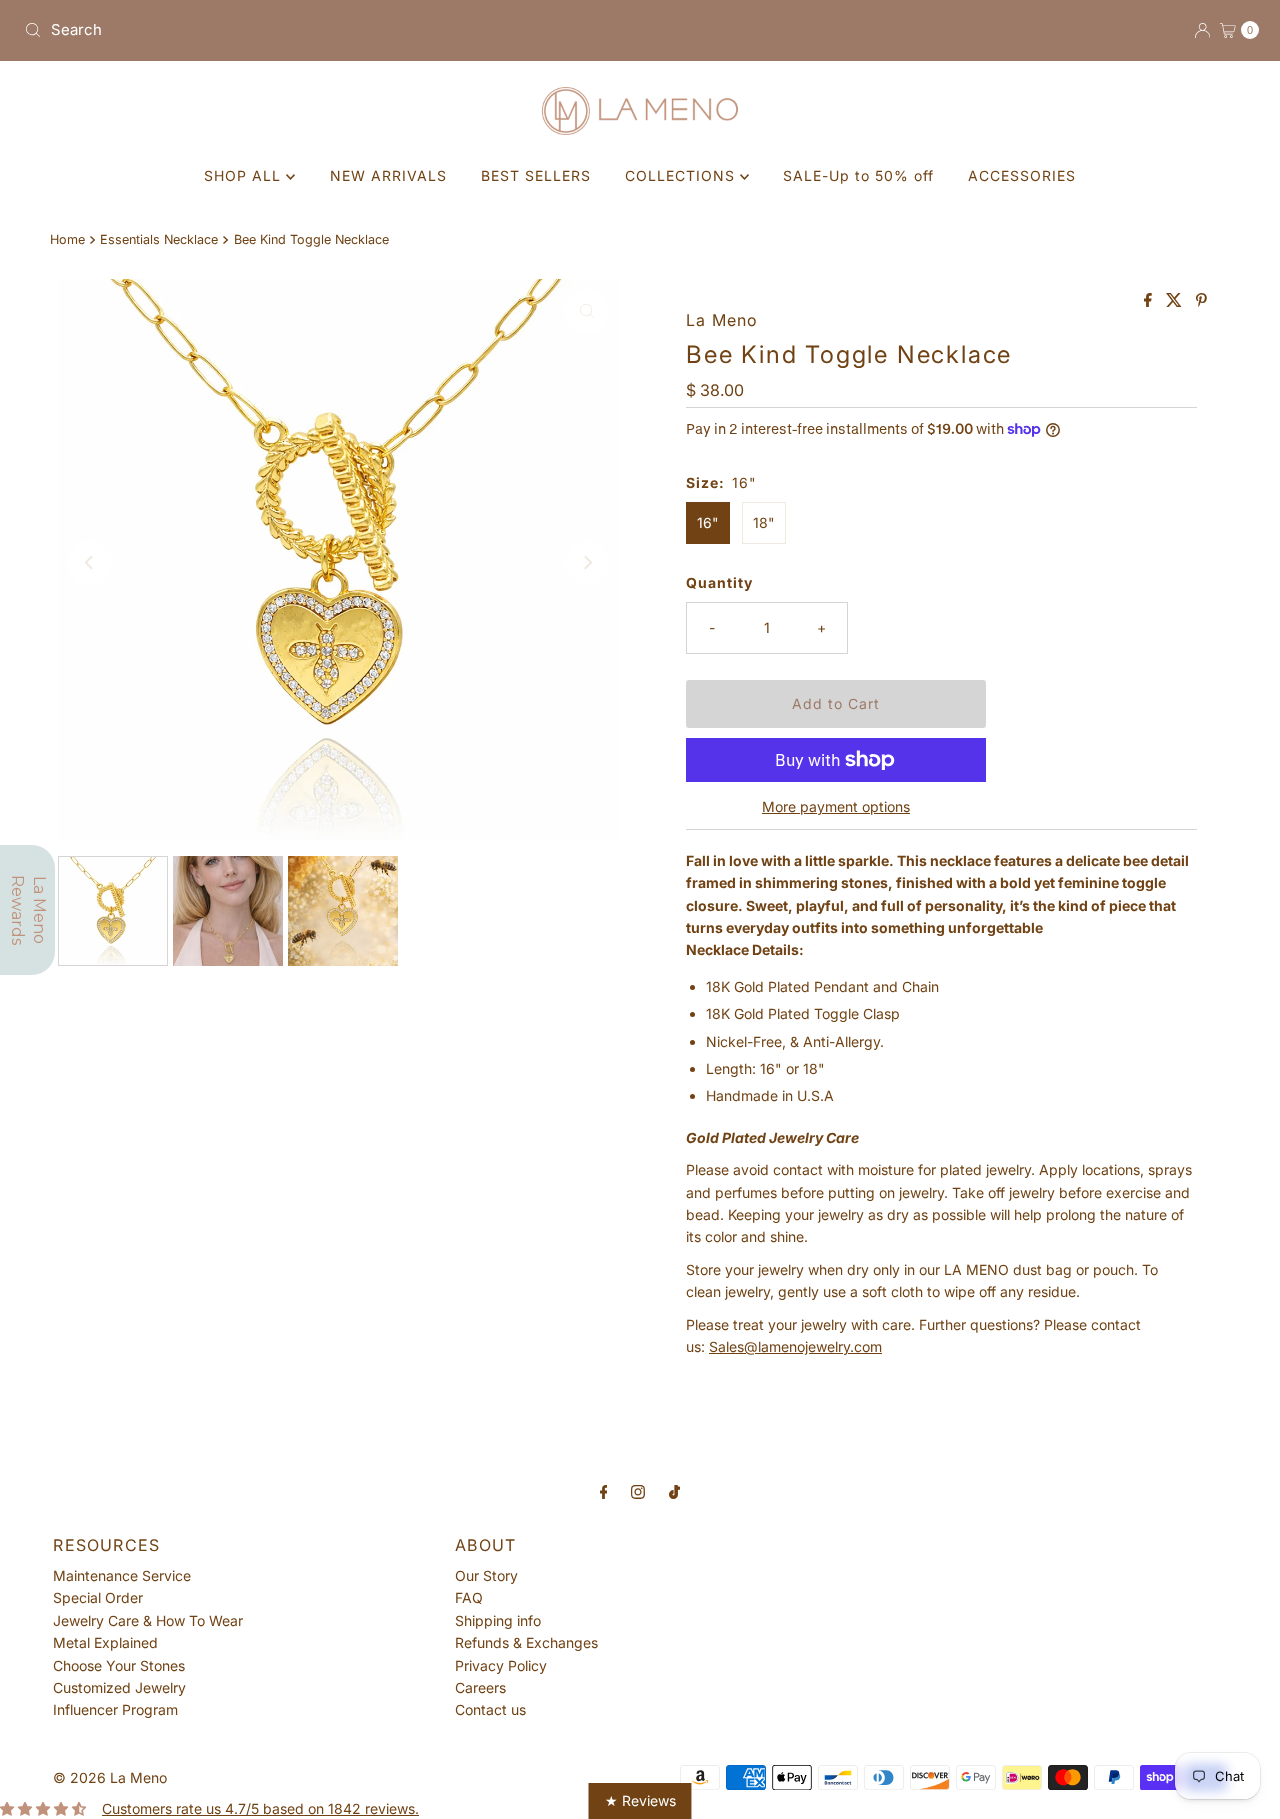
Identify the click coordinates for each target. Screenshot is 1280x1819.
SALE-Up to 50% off (858, 175)
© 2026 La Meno (110, 1777)
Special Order (98, 1597)
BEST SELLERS (536, 175)
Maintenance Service (122, 1575)
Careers (480, 1687)
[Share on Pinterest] (1201, 301)
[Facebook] (604, 1491)
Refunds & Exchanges (526, 1642)
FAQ (469, 1597)
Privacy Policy (501, 1665)
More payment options (836, 806)
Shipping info (498, 1620)
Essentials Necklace (159, 239)
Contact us (490, 1709)
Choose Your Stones (119, 1665)
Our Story (486, 1575)
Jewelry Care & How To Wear (148, 1620)
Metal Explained (105, 1642)
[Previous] (90, 563)
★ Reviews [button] (640, 1800)
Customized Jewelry (119, 1687)
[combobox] (324, 30)
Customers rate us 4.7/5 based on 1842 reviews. (260, 1808)
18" (764, 522)
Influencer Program (115, 1709)
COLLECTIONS (682, 175)
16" (708, 522)
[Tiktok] (674, 1491)
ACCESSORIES (1022, 175)
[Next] (587, 563)
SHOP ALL (245, 175)
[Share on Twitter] (1176, 301)
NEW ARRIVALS (388, 175)
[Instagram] (638, 1491)
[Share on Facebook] (1150, 301)
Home (67, 239)
